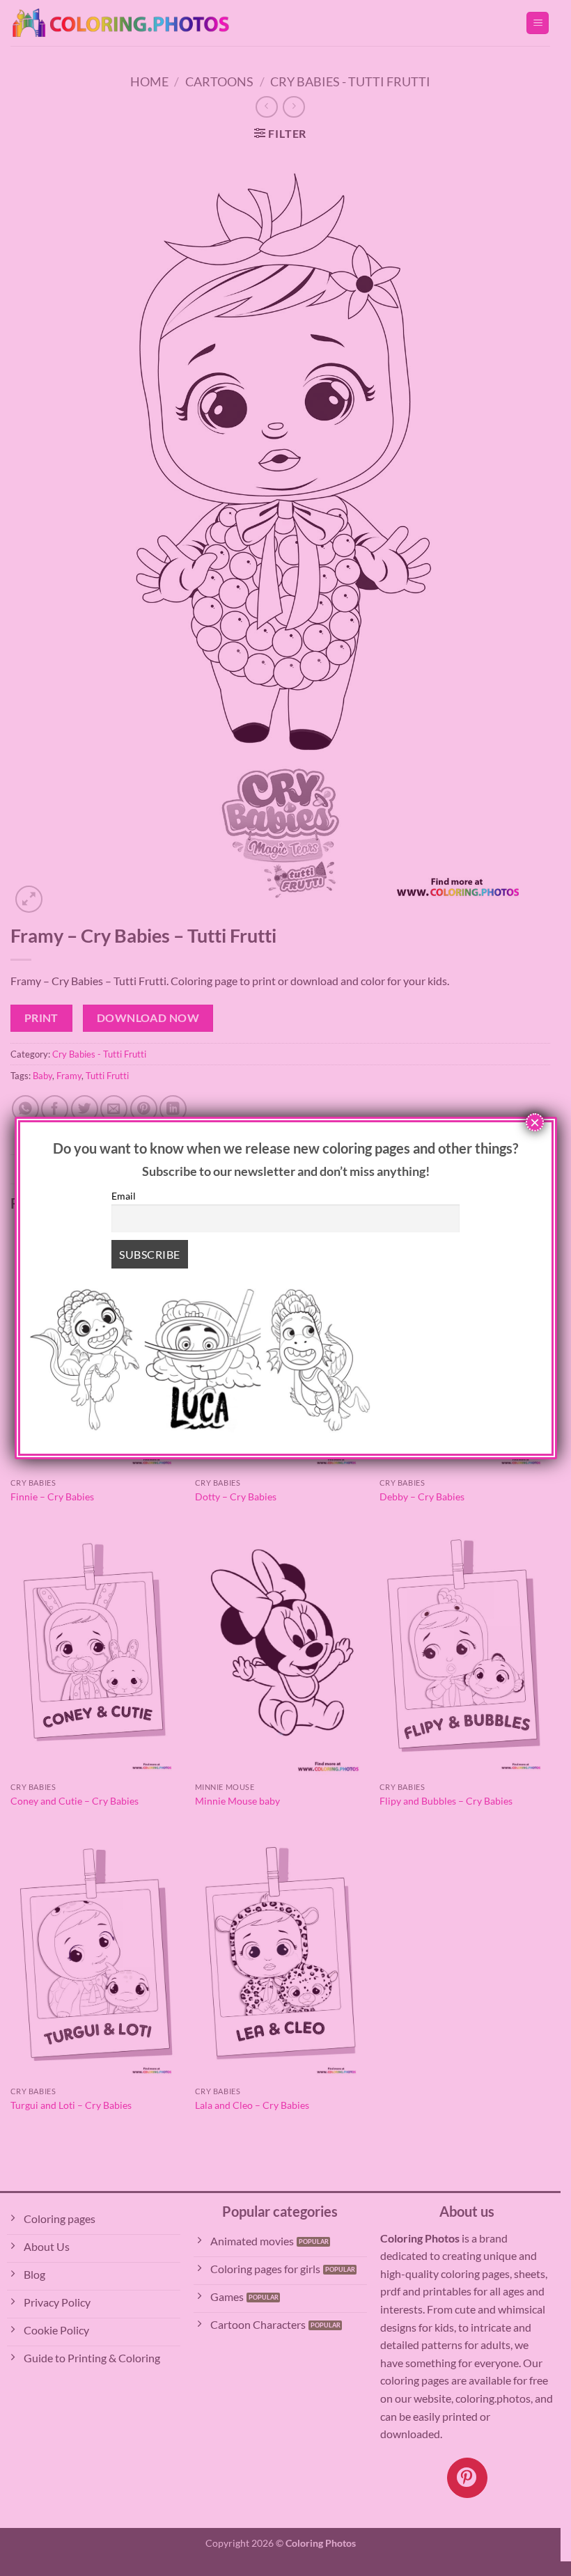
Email (124, 1196)
